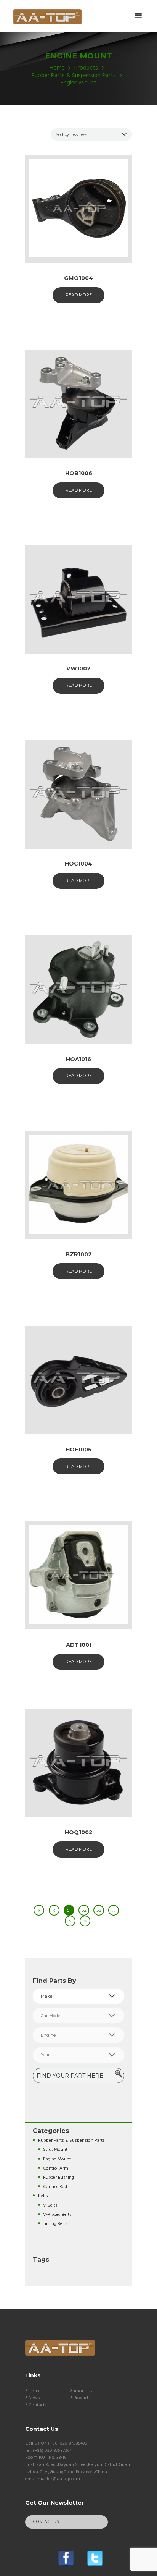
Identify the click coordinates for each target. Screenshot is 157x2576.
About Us (83, 2391)
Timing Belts (55, 2224)
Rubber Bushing (58, 2177)
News (34, 2398)
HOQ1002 (79, 1832)
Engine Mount (57, 2159)
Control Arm (56, 2168)
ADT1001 (79, 1645)
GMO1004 (78, 278)
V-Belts (50, 2205)
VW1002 (78, 668)
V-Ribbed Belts (57, 2214)
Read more (79, 295)
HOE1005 (78, 1450)
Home (57, 68)
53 (99, 1910)
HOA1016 (78, 1059)
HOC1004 (78, 864)
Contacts (38, 2405)
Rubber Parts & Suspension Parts (74, 76)
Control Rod (55, 2187)
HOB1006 (79, 473)
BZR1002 (79, 1254)
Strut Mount (55, 2150)
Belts (43, 2196)
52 (84, 1910)
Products (86, 68)
